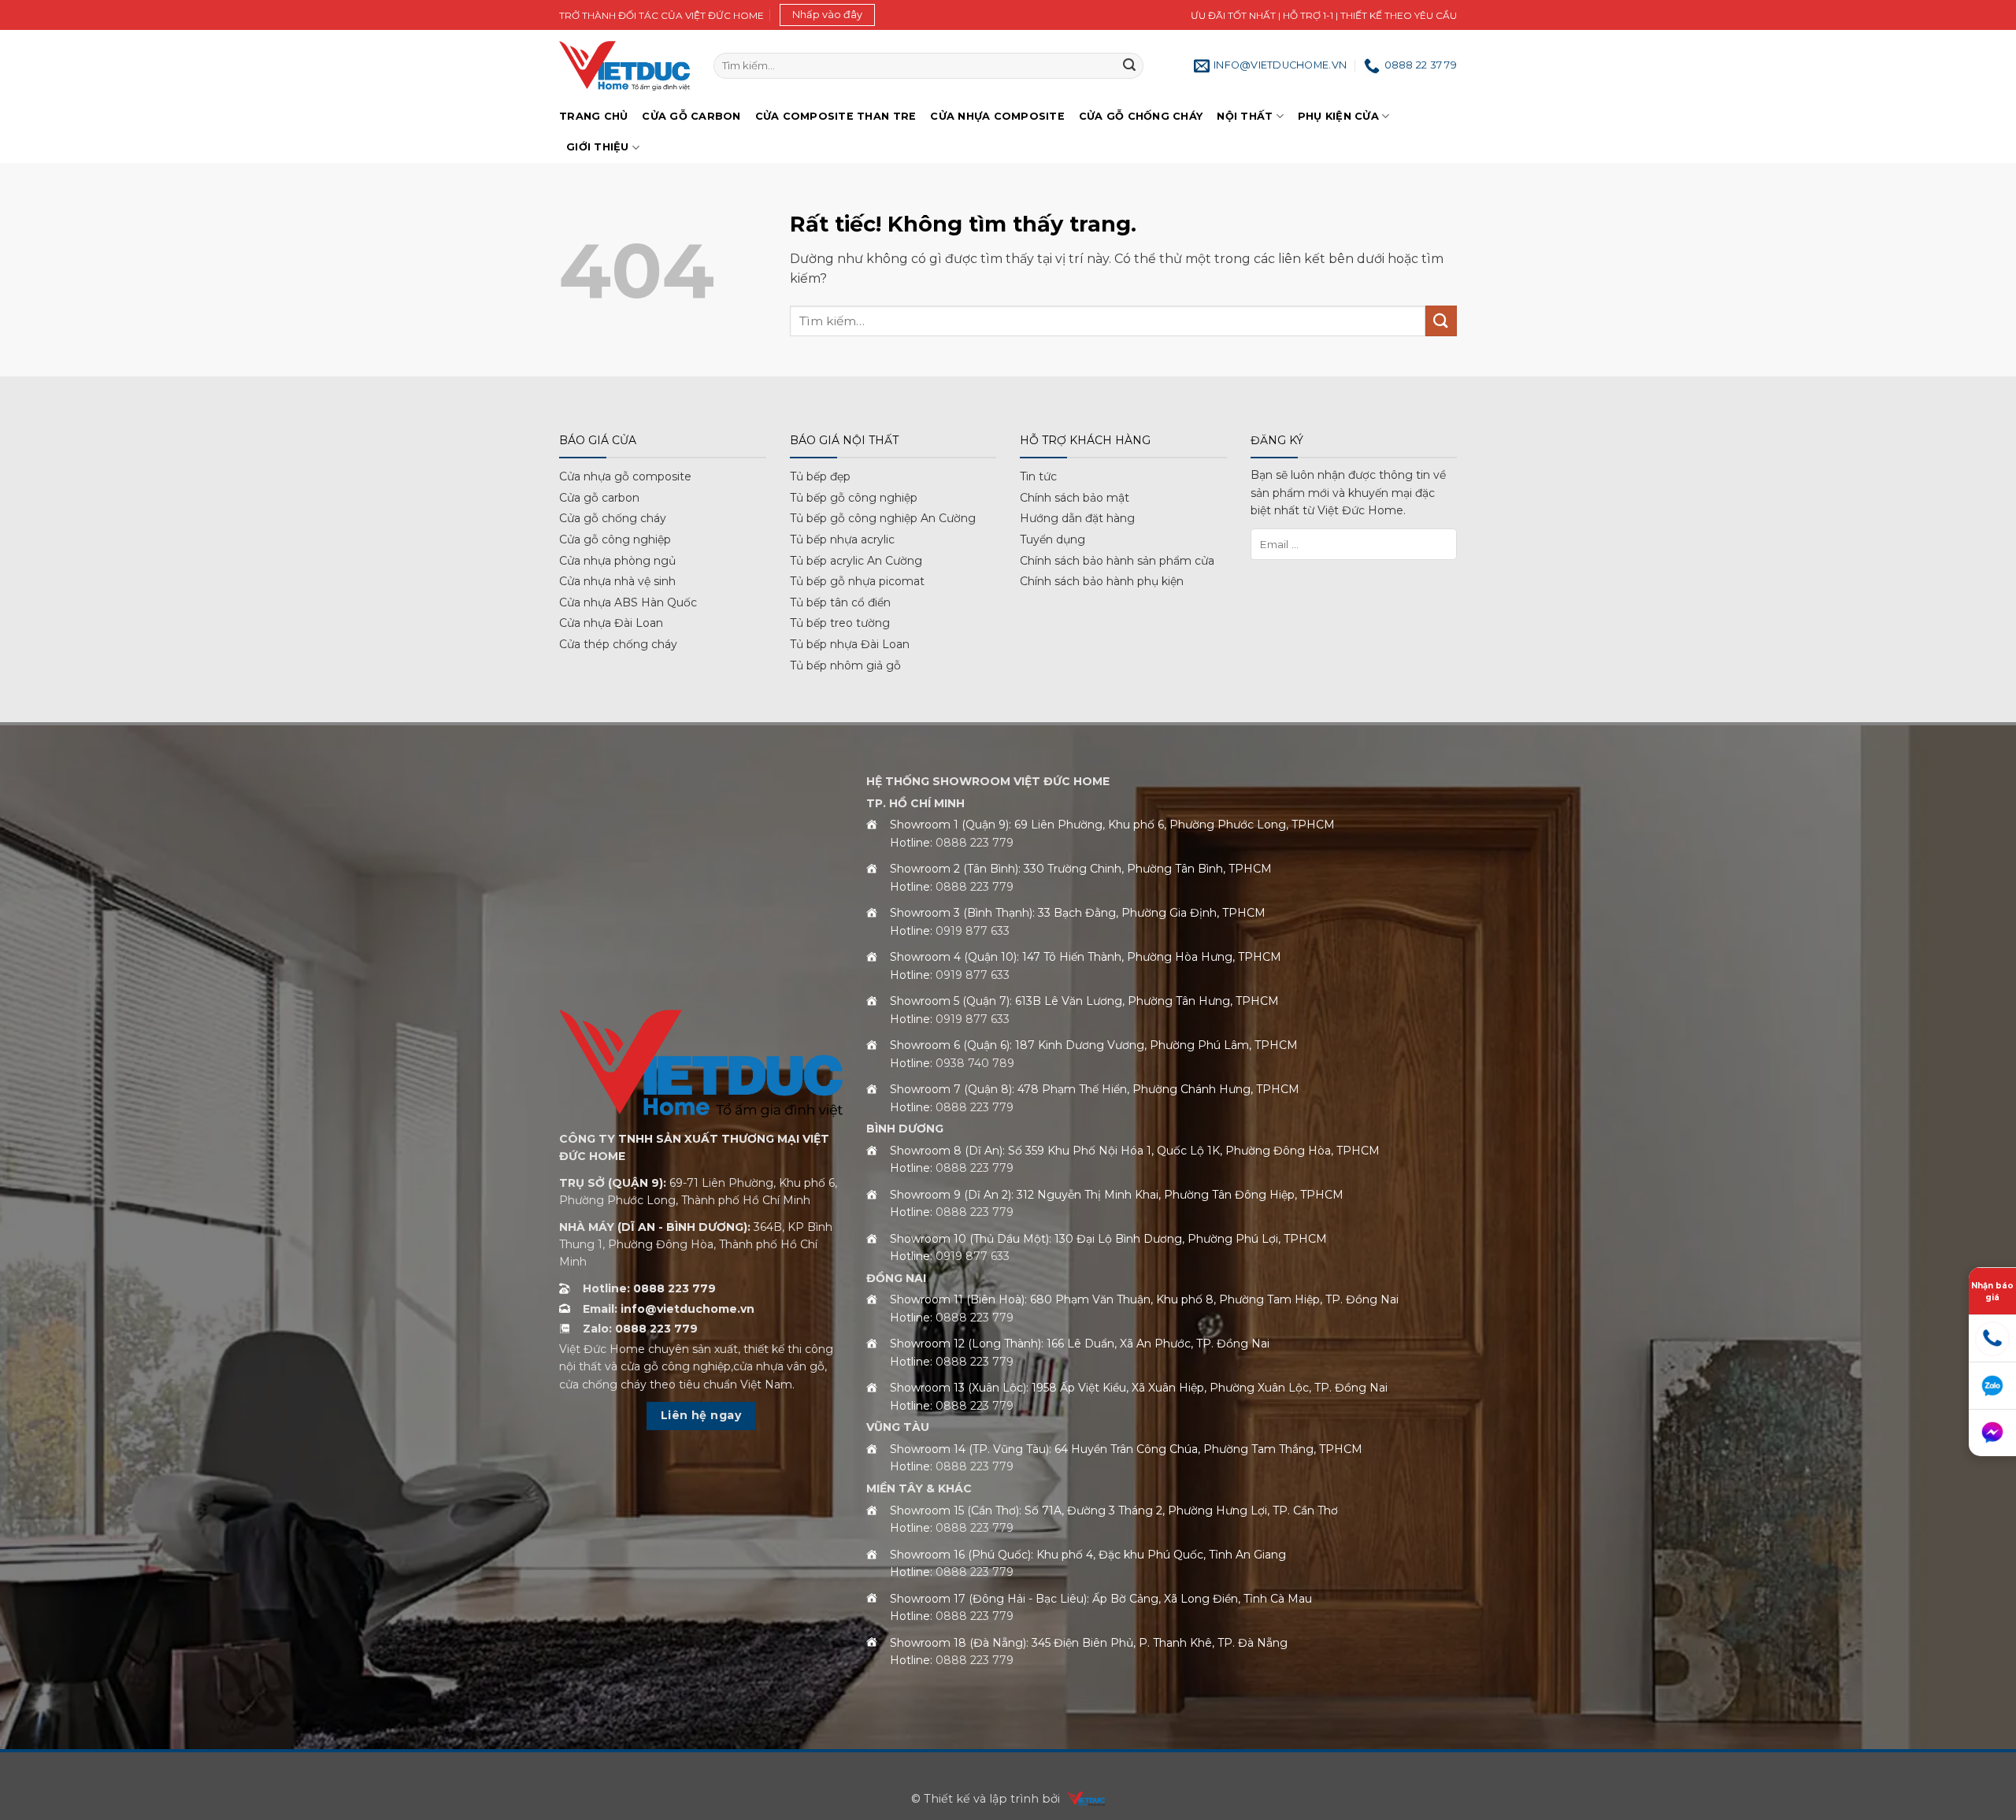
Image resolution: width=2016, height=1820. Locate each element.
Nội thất (1245, 116)
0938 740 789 (975, 1063)
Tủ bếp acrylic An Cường (856, 561)
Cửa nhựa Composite (997, 116)
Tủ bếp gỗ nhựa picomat (857, 581)
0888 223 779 (975, 843)
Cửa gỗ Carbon (691, 116)
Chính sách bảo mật (1075, 498)
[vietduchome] (1082, 1799)
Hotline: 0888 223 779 (649, 1288)
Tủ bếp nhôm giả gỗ (845, 665)
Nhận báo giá (1992, 1291)
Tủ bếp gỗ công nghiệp (854, 498)
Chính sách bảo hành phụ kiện (1102, 581)
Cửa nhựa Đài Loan (611, 623)
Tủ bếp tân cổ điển (840, 602)
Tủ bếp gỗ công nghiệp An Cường (883, 518)
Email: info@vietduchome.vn (669, 1309)
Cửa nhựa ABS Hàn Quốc (628, 602)
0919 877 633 (973, 931)
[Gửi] (1129, 66)
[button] (827, 15)
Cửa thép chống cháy (618, 644)
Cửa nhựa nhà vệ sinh (617, 581)
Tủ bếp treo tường (840, 623)
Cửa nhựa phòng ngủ (617, 561)
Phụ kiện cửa (1338, 116)
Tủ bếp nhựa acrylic (842, 539)
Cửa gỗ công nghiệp (615, 539)
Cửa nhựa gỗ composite (625, 476)
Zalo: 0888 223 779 (640, 1329)
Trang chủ (593, 116)
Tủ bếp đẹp (820, 476)
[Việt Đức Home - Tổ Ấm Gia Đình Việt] (624, 66)
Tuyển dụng (1052, 539)
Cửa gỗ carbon (599, 498)
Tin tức (1038, 476)
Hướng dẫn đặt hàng (1077, 518)
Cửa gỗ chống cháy (1141, 116)
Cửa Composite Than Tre (836, 116)
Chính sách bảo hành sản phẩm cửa (1117, 561)
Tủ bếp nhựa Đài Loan (850, 644)
